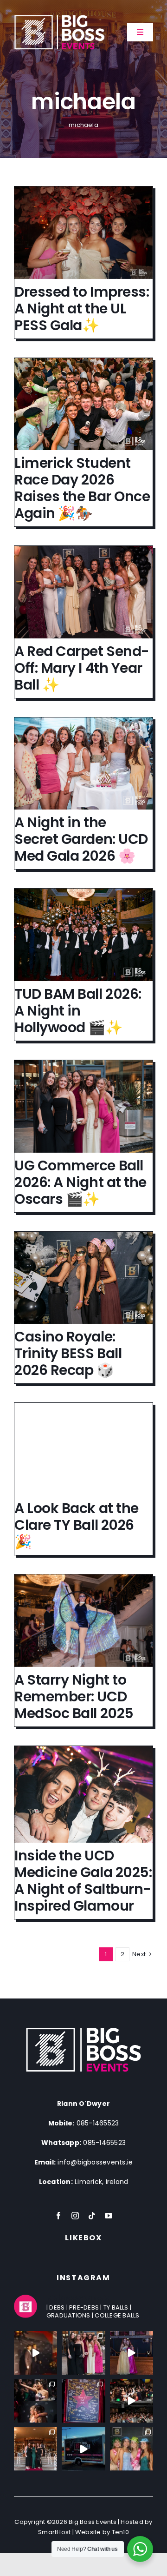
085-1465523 (98, 2123)
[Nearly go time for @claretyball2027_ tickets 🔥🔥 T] (132, 2353)
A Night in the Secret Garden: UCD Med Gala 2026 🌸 (81, 839)
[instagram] (75, 2216)
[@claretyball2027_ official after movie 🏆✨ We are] (35, 2353)
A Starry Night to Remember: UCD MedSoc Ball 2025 (74, 1696)
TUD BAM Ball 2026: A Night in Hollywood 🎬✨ (78, 1011)
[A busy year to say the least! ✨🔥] (35, 2449)
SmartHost (54, 2532)
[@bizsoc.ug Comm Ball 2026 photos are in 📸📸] (83, 2353)
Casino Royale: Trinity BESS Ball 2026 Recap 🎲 (68, 1353)
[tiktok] (92, 2216)
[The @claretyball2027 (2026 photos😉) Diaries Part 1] (83, 2401)
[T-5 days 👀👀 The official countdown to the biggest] (132, 2401)
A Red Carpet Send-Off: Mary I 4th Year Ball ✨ (82, 668)
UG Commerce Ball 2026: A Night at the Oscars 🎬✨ (80, 1182)
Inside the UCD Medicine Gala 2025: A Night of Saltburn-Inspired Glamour (83, 1881)
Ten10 (120, 2532)
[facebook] (58, 2216)
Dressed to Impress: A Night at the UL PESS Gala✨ (82, 309)
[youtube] (109, 2216)
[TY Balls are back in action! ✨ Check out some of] (132, 2449)
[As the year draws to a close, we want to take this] (83, 2449)
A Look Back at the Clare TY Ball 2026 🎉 (77, 1525)
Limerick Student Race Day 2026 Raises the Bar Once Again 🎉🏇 (82, 488)
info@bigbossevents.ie (95, 2162)
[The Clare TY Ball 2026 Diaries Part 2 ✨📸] (35, 2401)
